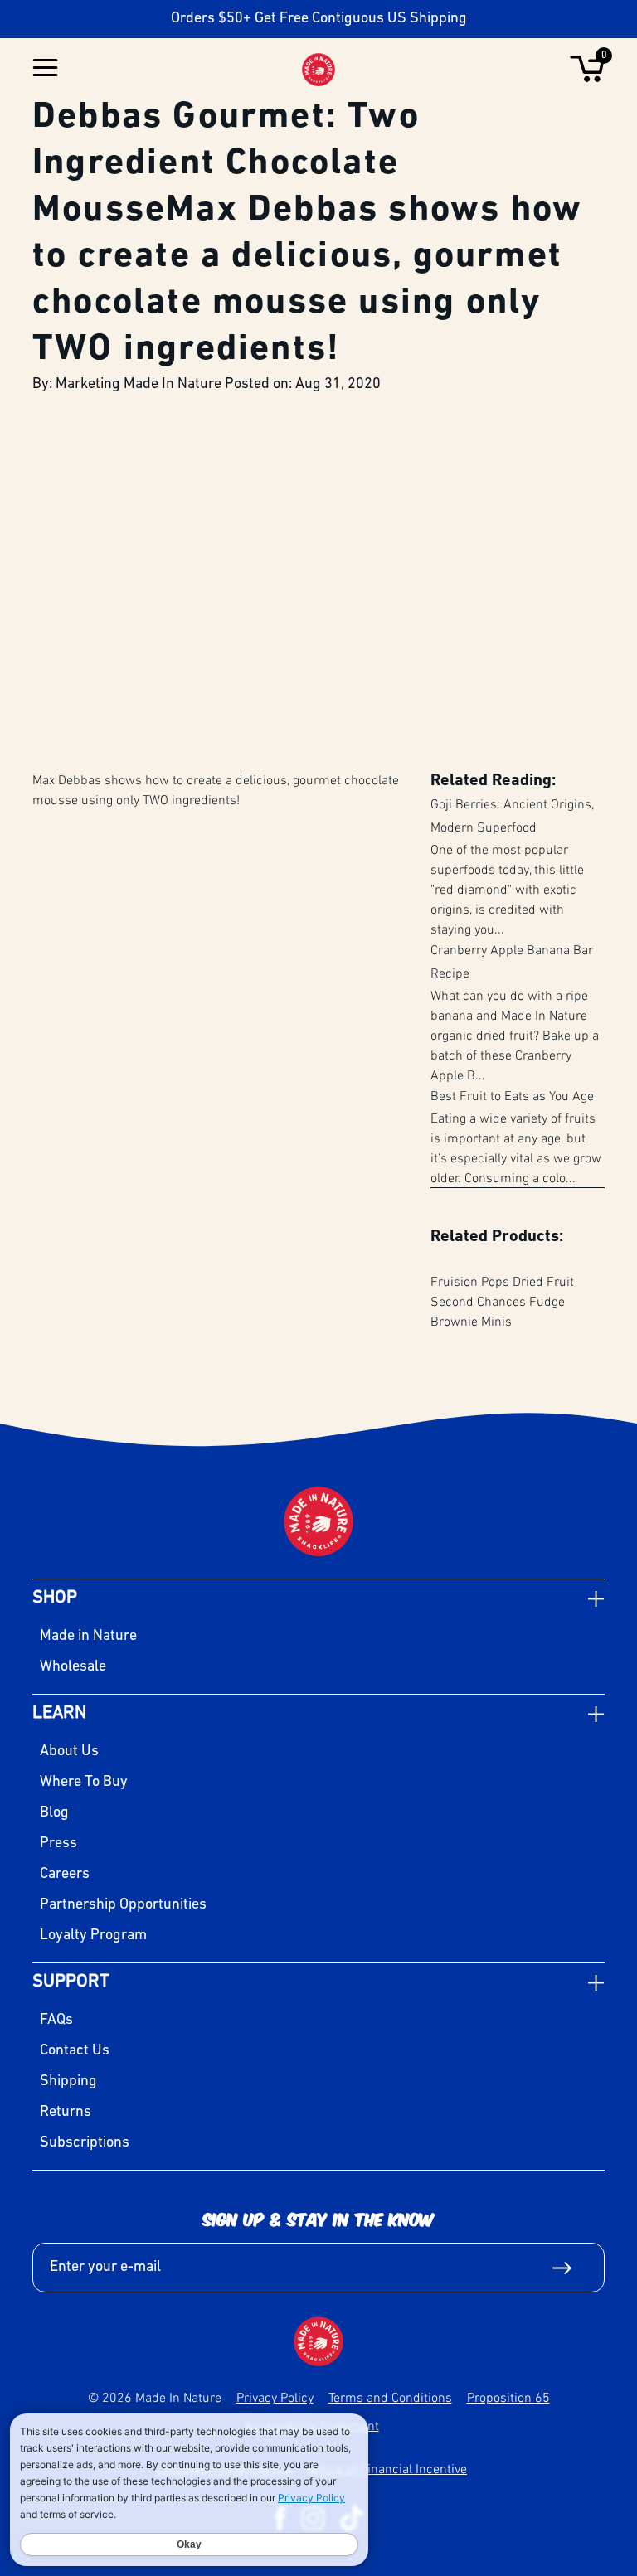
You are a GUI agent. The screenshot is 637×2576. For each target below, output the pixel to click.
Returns (66, 2113)
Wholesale (73, 1667)
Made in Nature (88, 1637)
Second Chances (478, 1301)
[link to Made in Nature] (318, 2341)
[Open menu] (45, 69)
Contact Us (75, 2051)
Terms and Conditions (390, 2397)
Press (58, 1844)
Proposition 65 (508, 2397)
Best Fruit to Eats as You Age (512, 1095)
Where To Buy (84, 1783)
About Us (69, 1752)
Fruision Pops (470, 1281)
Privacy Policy (275, 2397)
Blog (54, 1813)
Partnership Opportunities (123, 1905)
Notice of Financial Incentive (387, 2468)
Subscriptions (85, 2143)
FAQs (56, 2021)
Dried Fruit (543, 1281)
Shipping (68, 2082)
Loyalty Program (93, 1936)
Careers (65, 1875)
